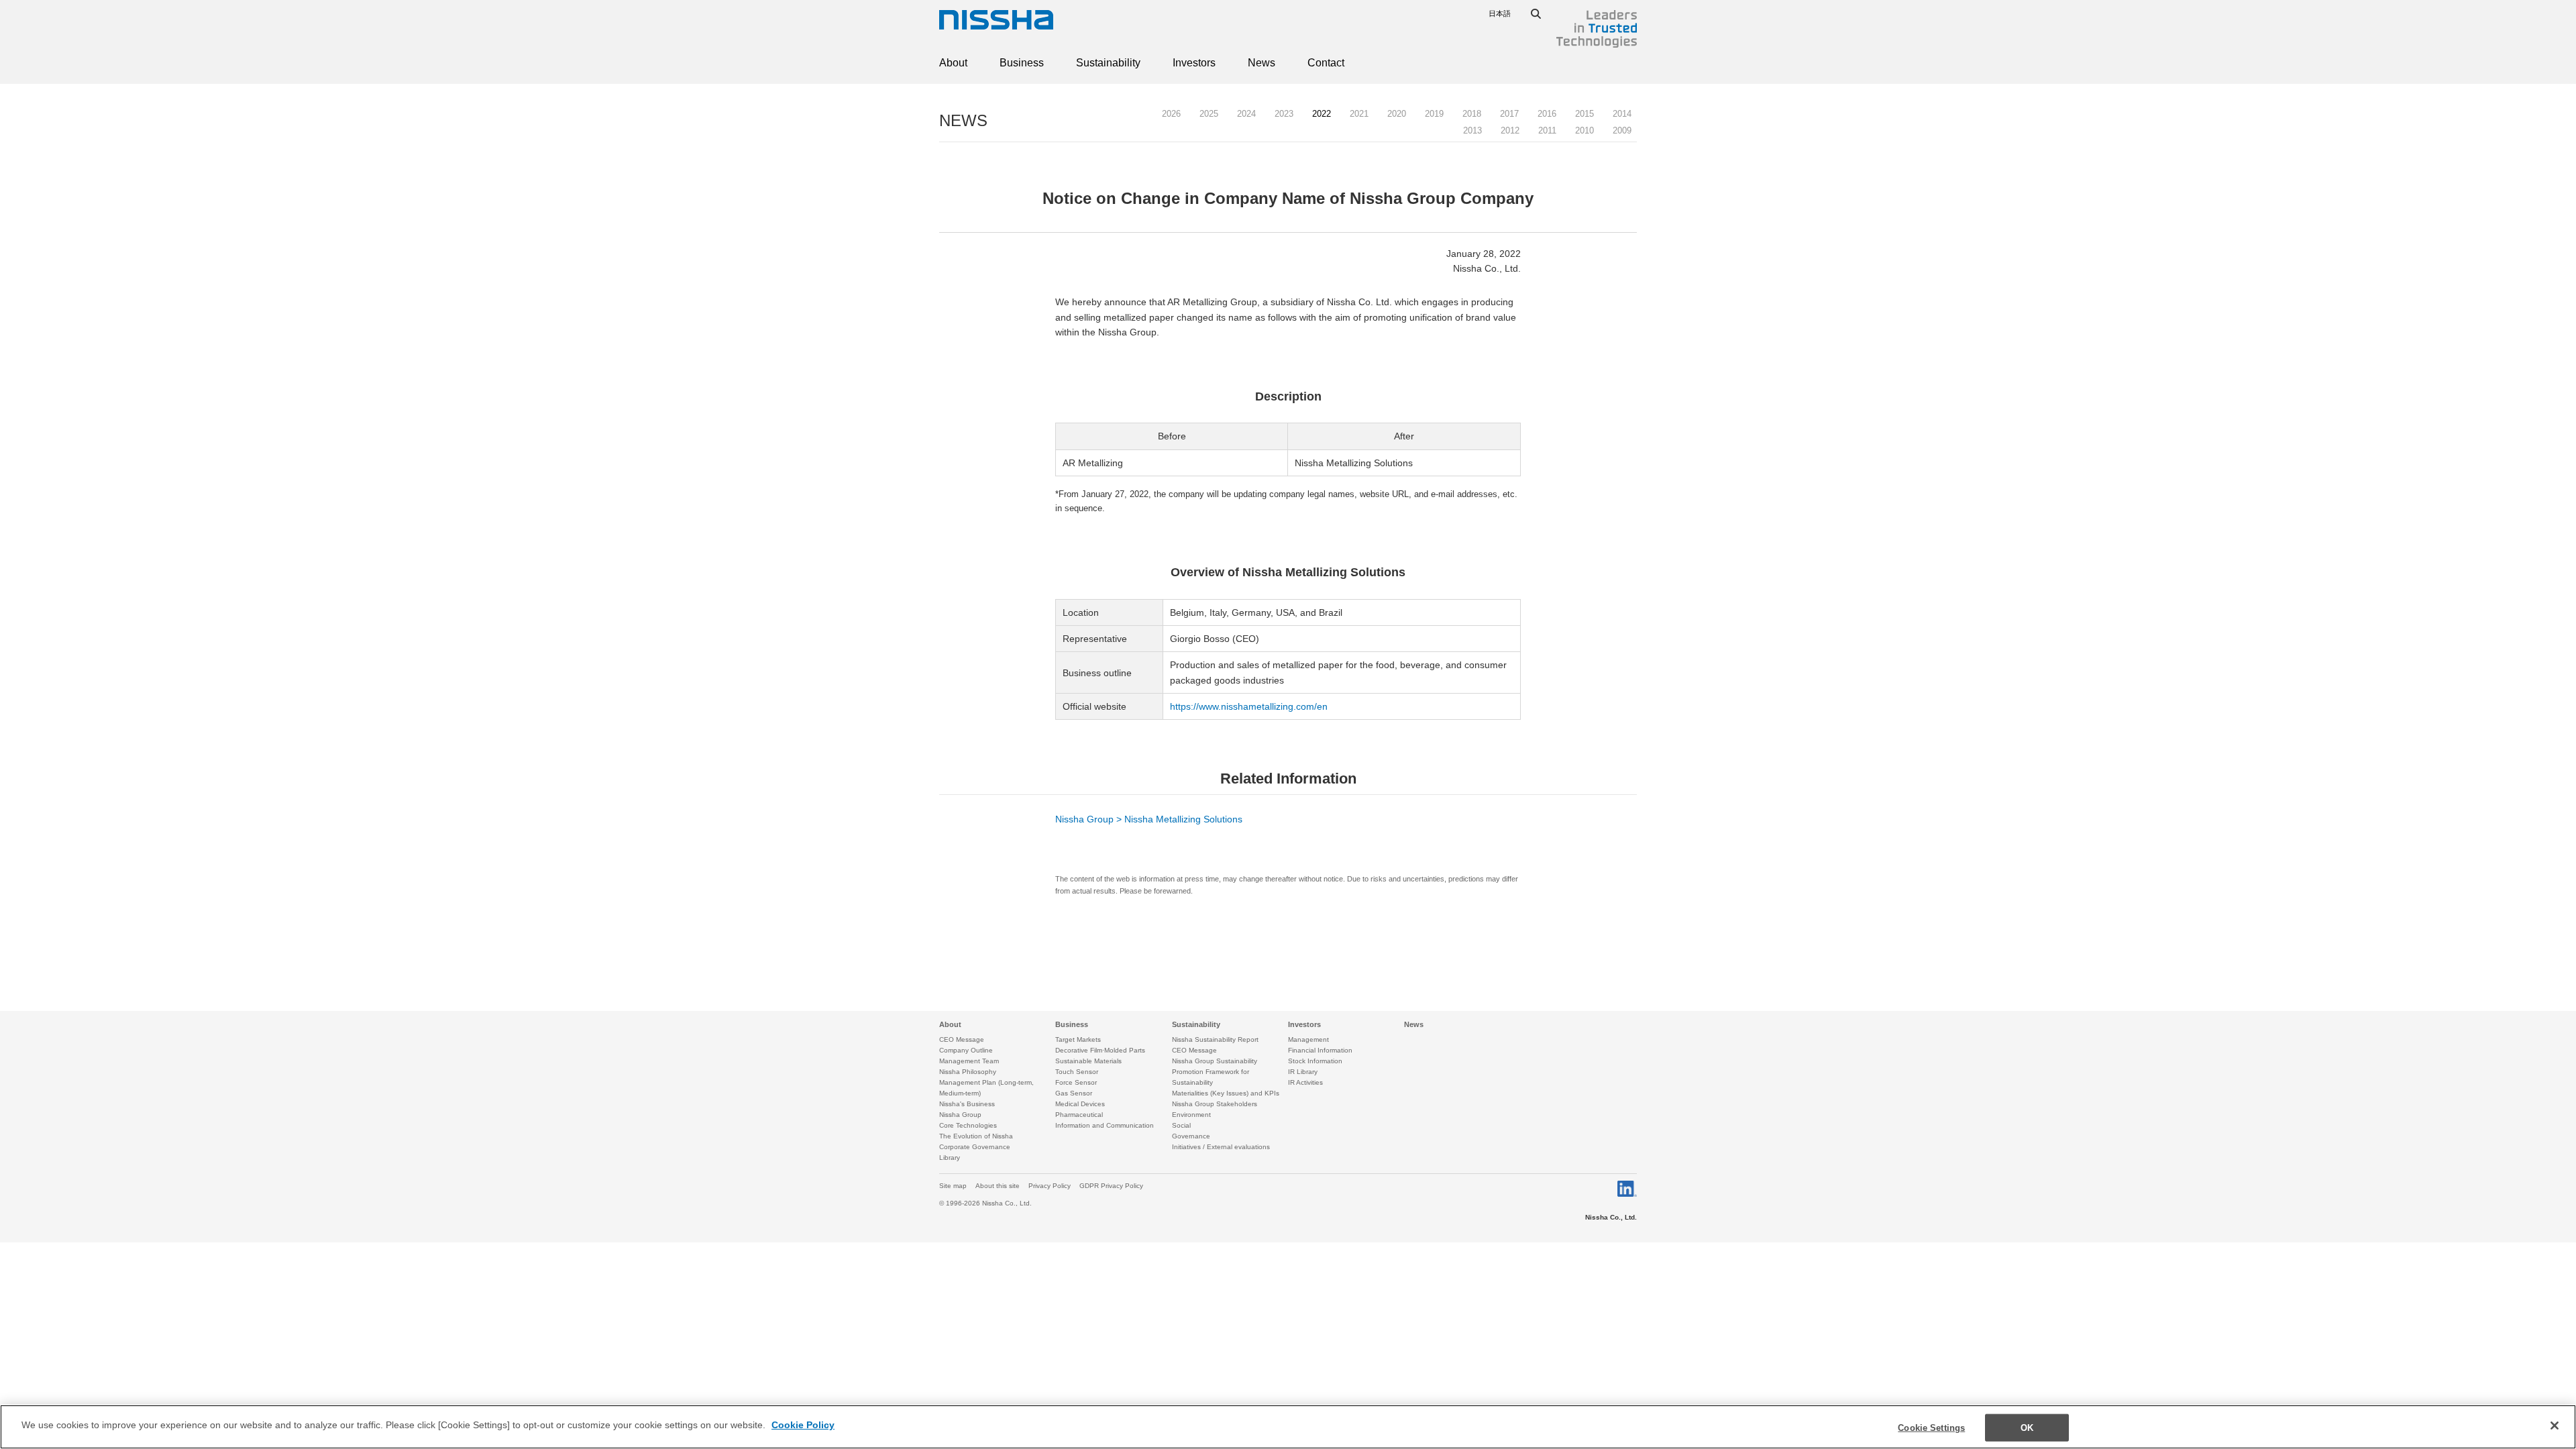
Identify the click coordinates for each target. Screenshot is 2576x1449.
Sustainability (1108, 63)
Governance (1191, 1136)
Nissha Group (960, 1115)
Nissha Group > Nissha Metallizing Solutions (1149, 819)
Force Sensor (1076, 1082)
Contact (1326, 63)
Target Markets (1078, 1039)
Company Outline (966, 1050)
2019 (1434, 114)
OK (2027, 1428)
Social (1181, 1125)
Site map (953, 1186)
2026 (1171, 114)
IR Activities (1305, 1082)
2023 (1284, 114)
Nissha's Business (967, 1104)
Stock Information (1315, 1061)
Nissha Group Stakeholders (1215, 1104)
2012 (1510, 130)
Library (950, 1158)
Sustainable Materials (1088, 1061)
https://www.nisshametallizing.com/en (1249, 706)
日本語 (1500, 13)
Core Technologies (968, 1125)
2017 (1509, 114)
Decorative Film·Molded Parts (1100, 1050)
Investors (1194, 63)
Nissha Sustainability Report (1215, 1039)
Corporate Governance (975, 1147)
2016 (1547, 114)
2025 (1209, 114)
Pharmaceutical (1079, 1115)
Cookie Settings (1931, 1428)
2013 (1472, 130)
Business (1022, 63)
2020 (1397, 114)
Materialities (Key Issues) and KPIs (1226, 1093)
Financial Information (1320, 1050)
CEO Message (962, 1039)
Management (1308, 1039)
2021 (1359, 114)
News (1262, 63)
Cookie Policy (803, 1425)
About (953, 63)
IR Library (1303, 1072)
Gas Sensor (1074, 1093)
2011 (1547, 130)
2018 (1472, 114)
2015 (1585, 114)
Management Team (969, 1061)
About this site (998, 1186)
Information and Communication (1105, 1125)
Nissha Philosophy (968, 1072)
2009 (1622, 130)
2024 (1246, 114)
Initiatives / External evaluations (1221, 1147)
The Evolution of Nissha (976, 1136)
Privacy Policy (1050, 1186)
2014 (1622, 114)
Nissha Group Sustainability (1215, 1061)
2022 (1322, 114)
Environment (1191, 1115)
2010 (1585, 130)
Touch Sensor (1077, 1072)
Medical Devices (1080, 1104)
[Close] (2555, 1426)
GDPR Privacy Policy (1111, 1186)
